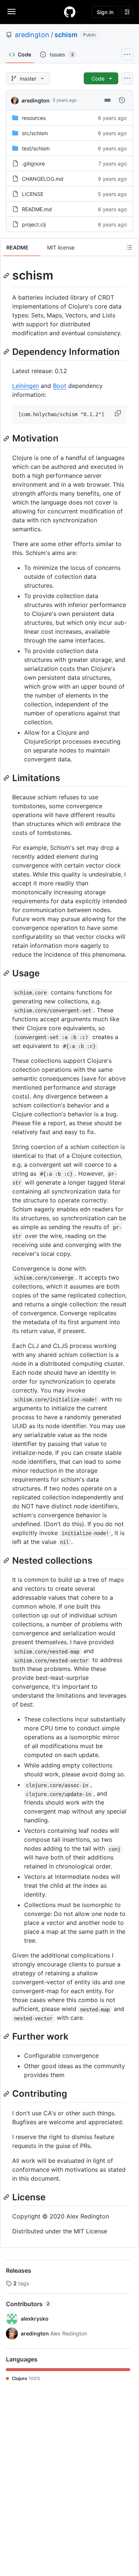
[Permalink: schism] (7, 275)
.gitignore (33, 164)
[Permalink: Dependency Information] (7, 352)
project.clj (34, 224)
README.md (37, 209)
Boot (60, 386)
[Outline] (129, 247)
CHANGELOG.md (43, 179)
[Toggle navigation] (11, 12)
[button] (119, 413)
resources (34, 118)
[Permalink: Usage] (7, 973)
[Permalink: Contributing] (7, 2094)
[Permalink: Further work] (7, 2037)
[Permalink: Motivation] (7, 438)
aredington (32, 35)
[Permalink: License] (7, 2197)
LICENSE (33, 194)
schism (66, 35)
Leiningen (26, 386)
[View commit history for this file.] (122, 100)
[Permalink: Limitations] (7, 778)
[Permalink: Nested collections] (7, 1560)
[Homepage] (70, 12)
